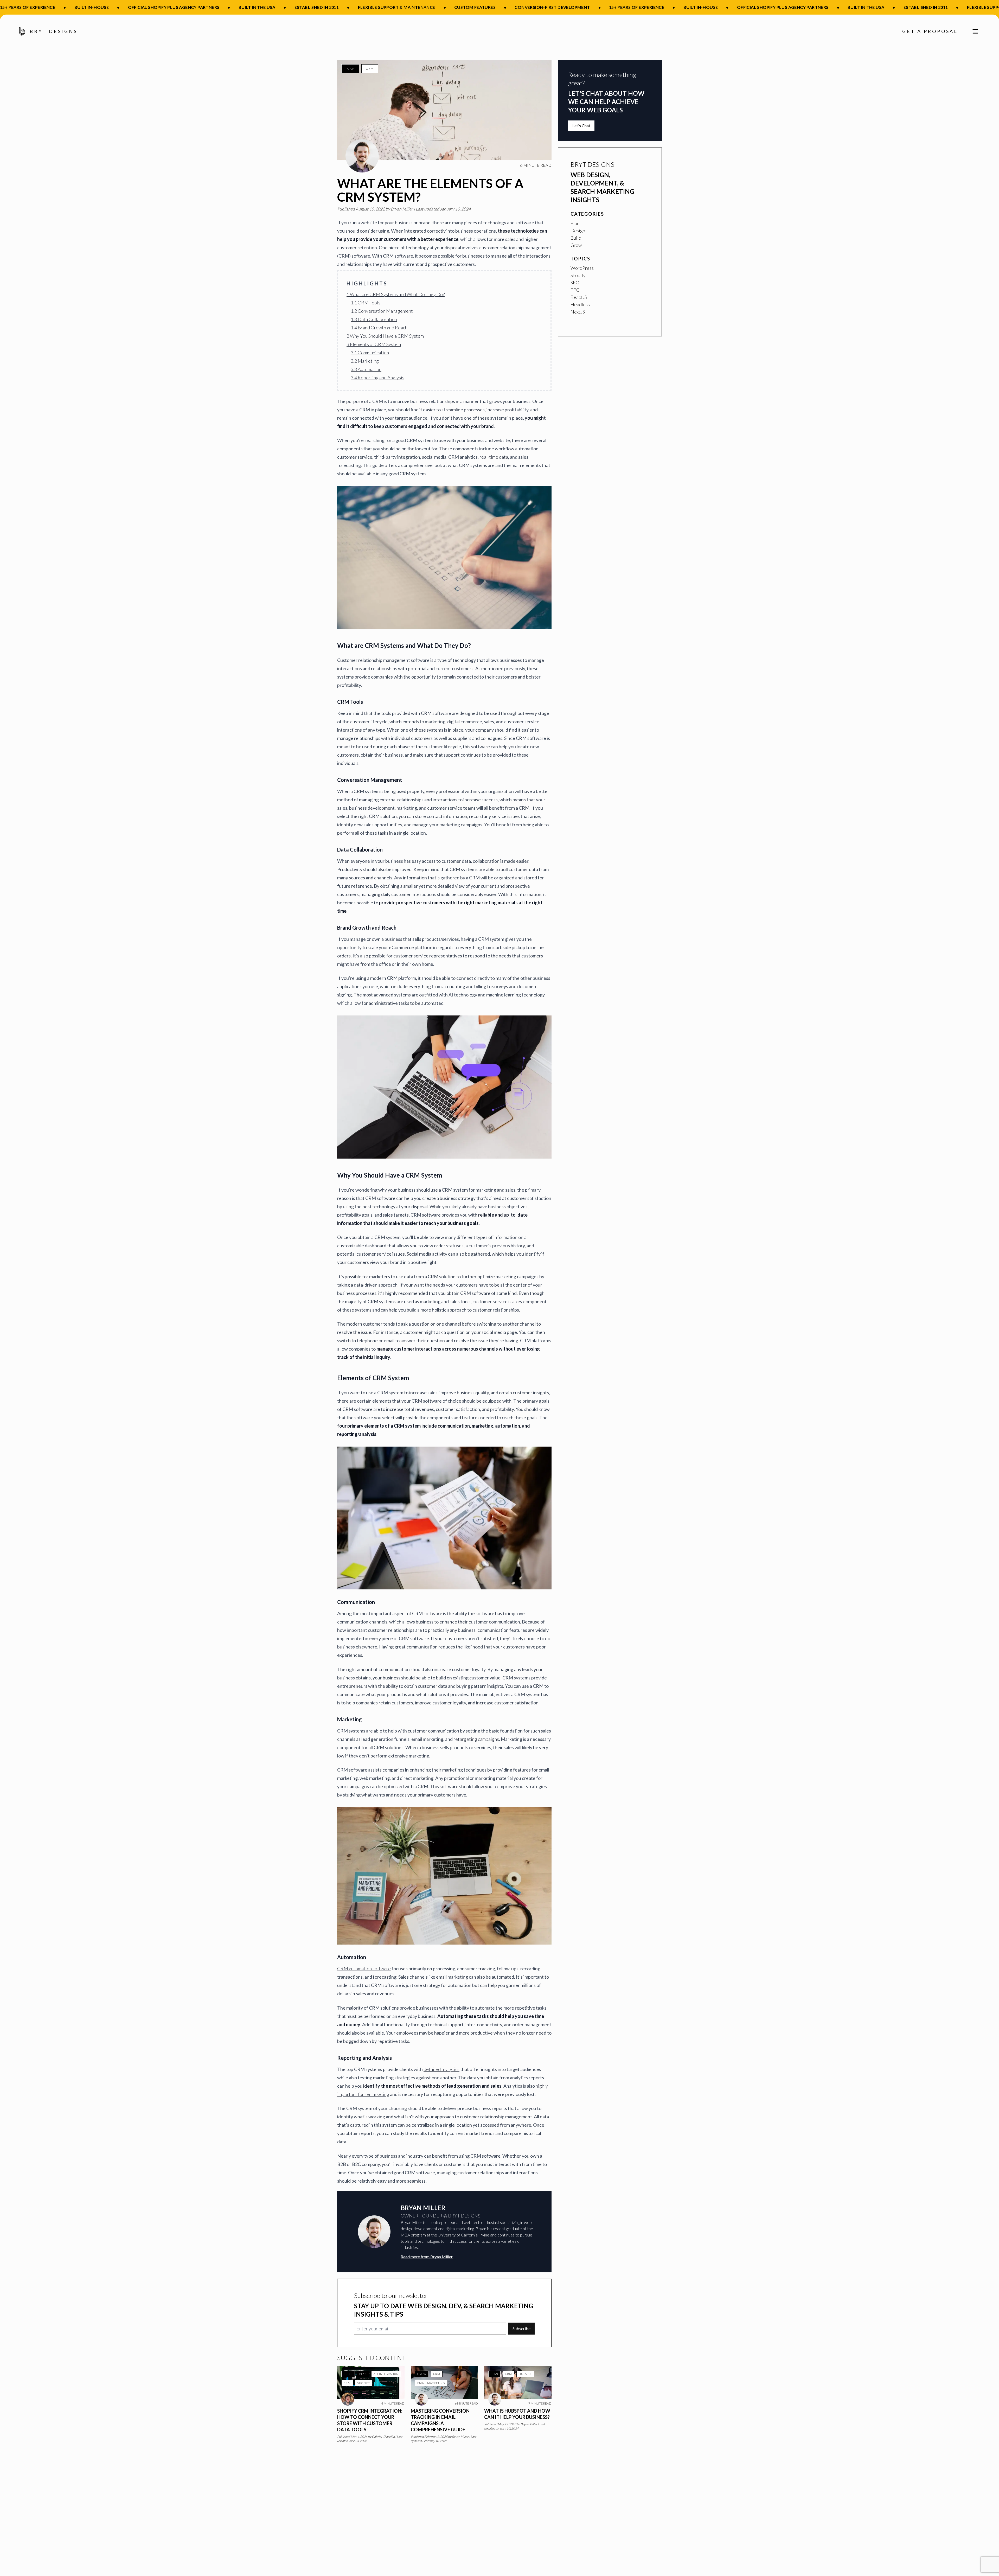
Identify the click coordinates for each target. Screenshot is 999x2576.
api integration (386, 2374)
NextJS (578, 312)
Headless (580, 304)
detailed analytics (441, 2069)
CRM (370, 69)
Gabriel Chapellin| (384, 2437)
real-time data (494, 457)
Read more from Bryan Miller (427, 2257)
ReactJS (579, 297)
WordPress (582, 268)
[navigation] (973, 31)
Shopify (364, 2383)
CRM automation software (364, 1968)
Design (578, 231)
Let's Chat (581, 126)
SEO (575, 283)
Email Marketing (431, 2383)
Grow (422, 2374)
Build (348, 2374)
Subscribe (521, 2328)
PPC (575, 290)
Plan (350, 69)
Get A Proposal (930, 31)
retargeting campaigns (476, 1739)
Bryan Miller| (403, 209)
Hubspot (525, 2374)
